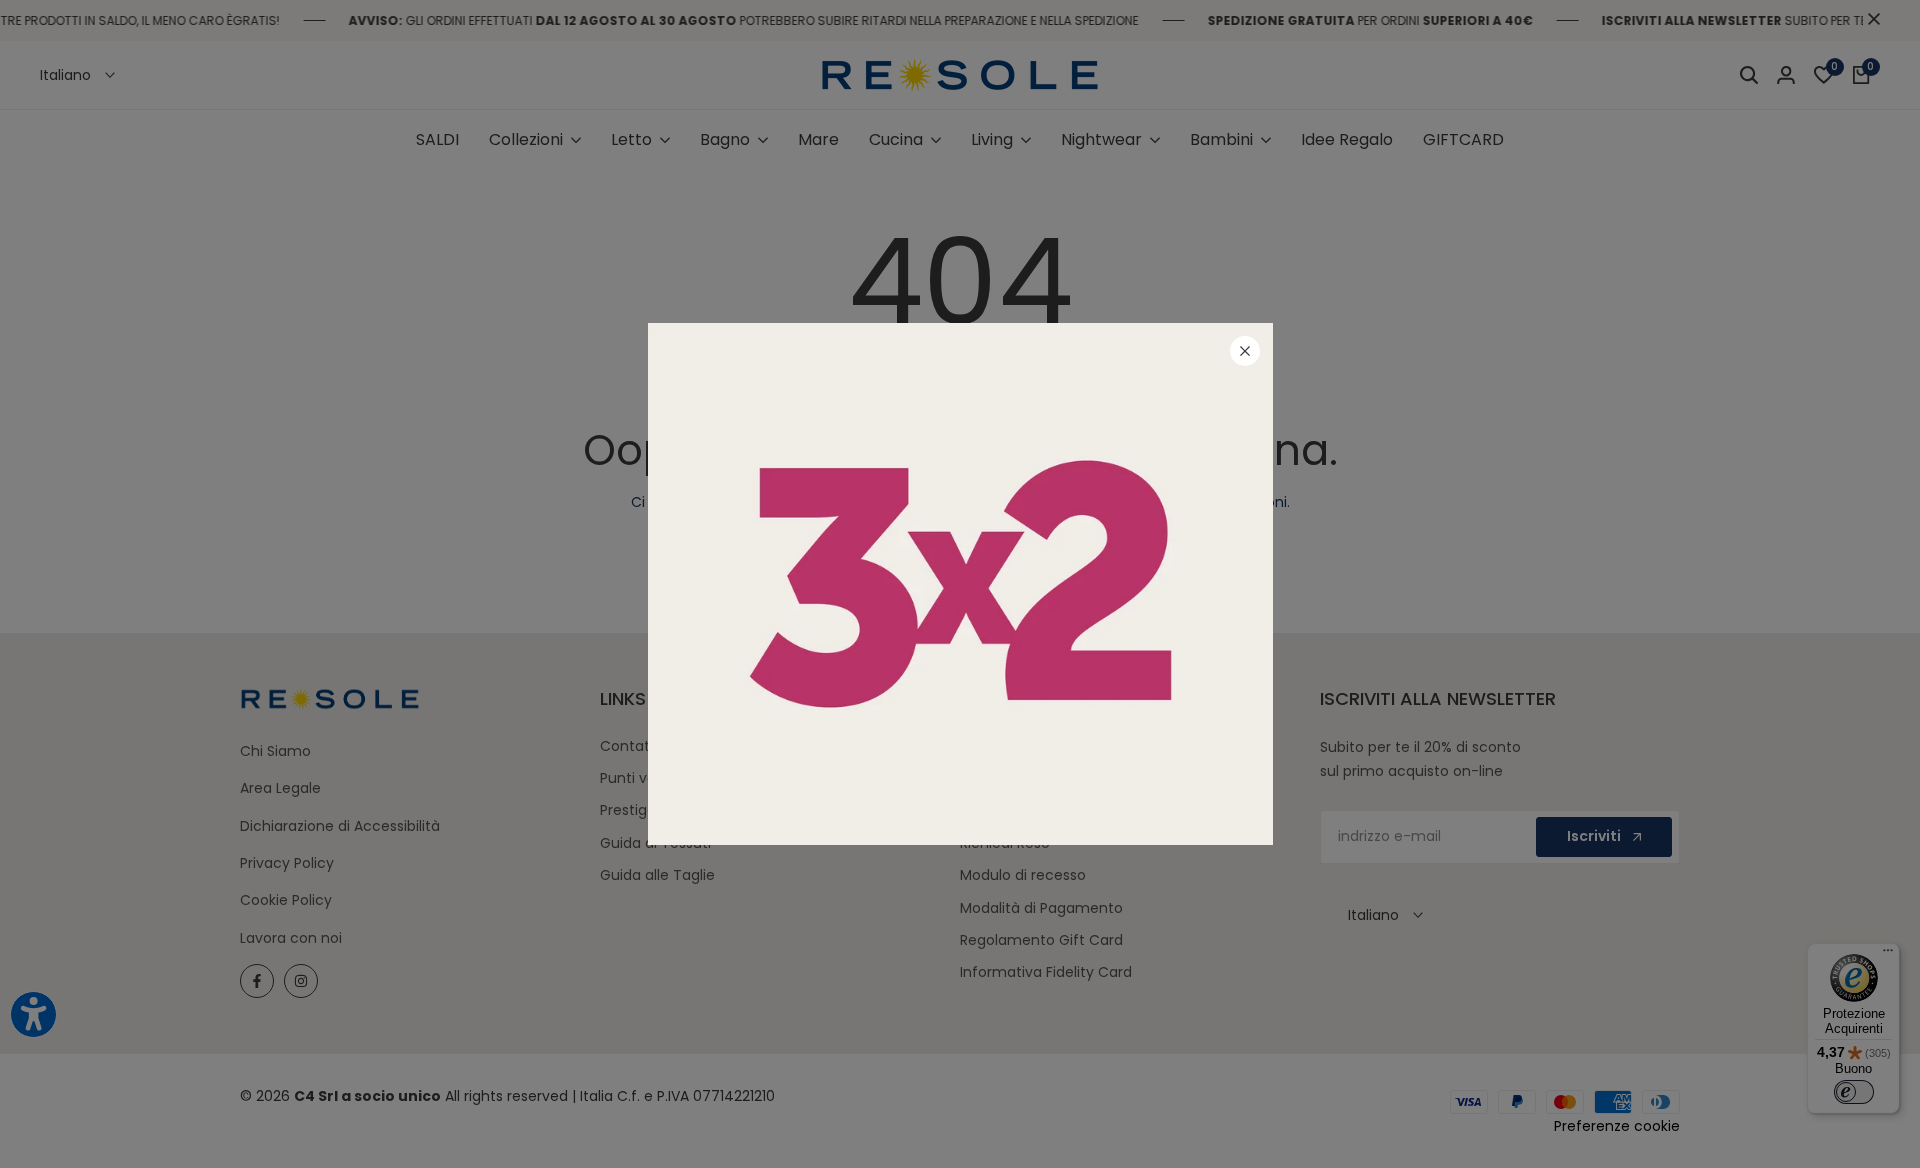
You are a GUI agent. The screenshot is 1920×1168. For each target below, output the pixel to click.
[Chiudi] (1245, 351)
